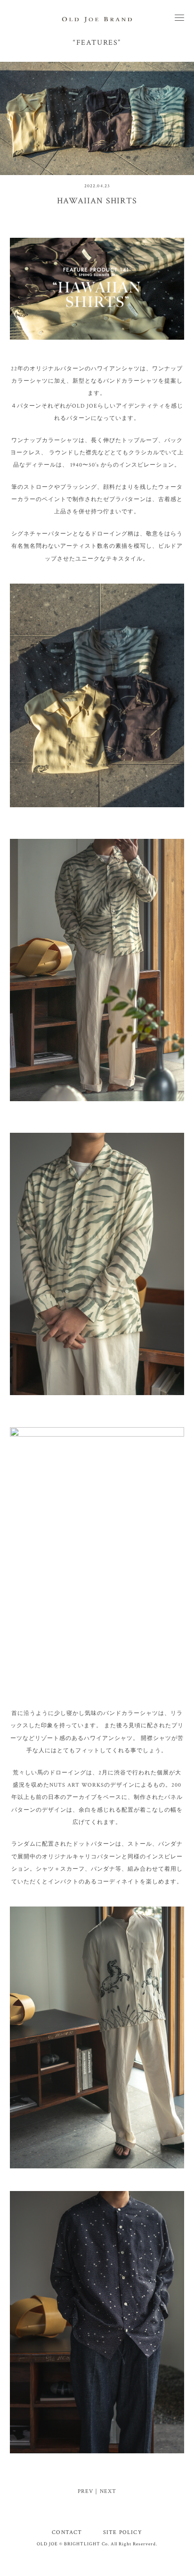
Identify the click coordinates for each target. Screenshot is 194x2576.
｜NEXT (105, 2491)
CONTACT (67, 2532)
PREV (86, 2491)
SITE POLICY (123, 2532)
